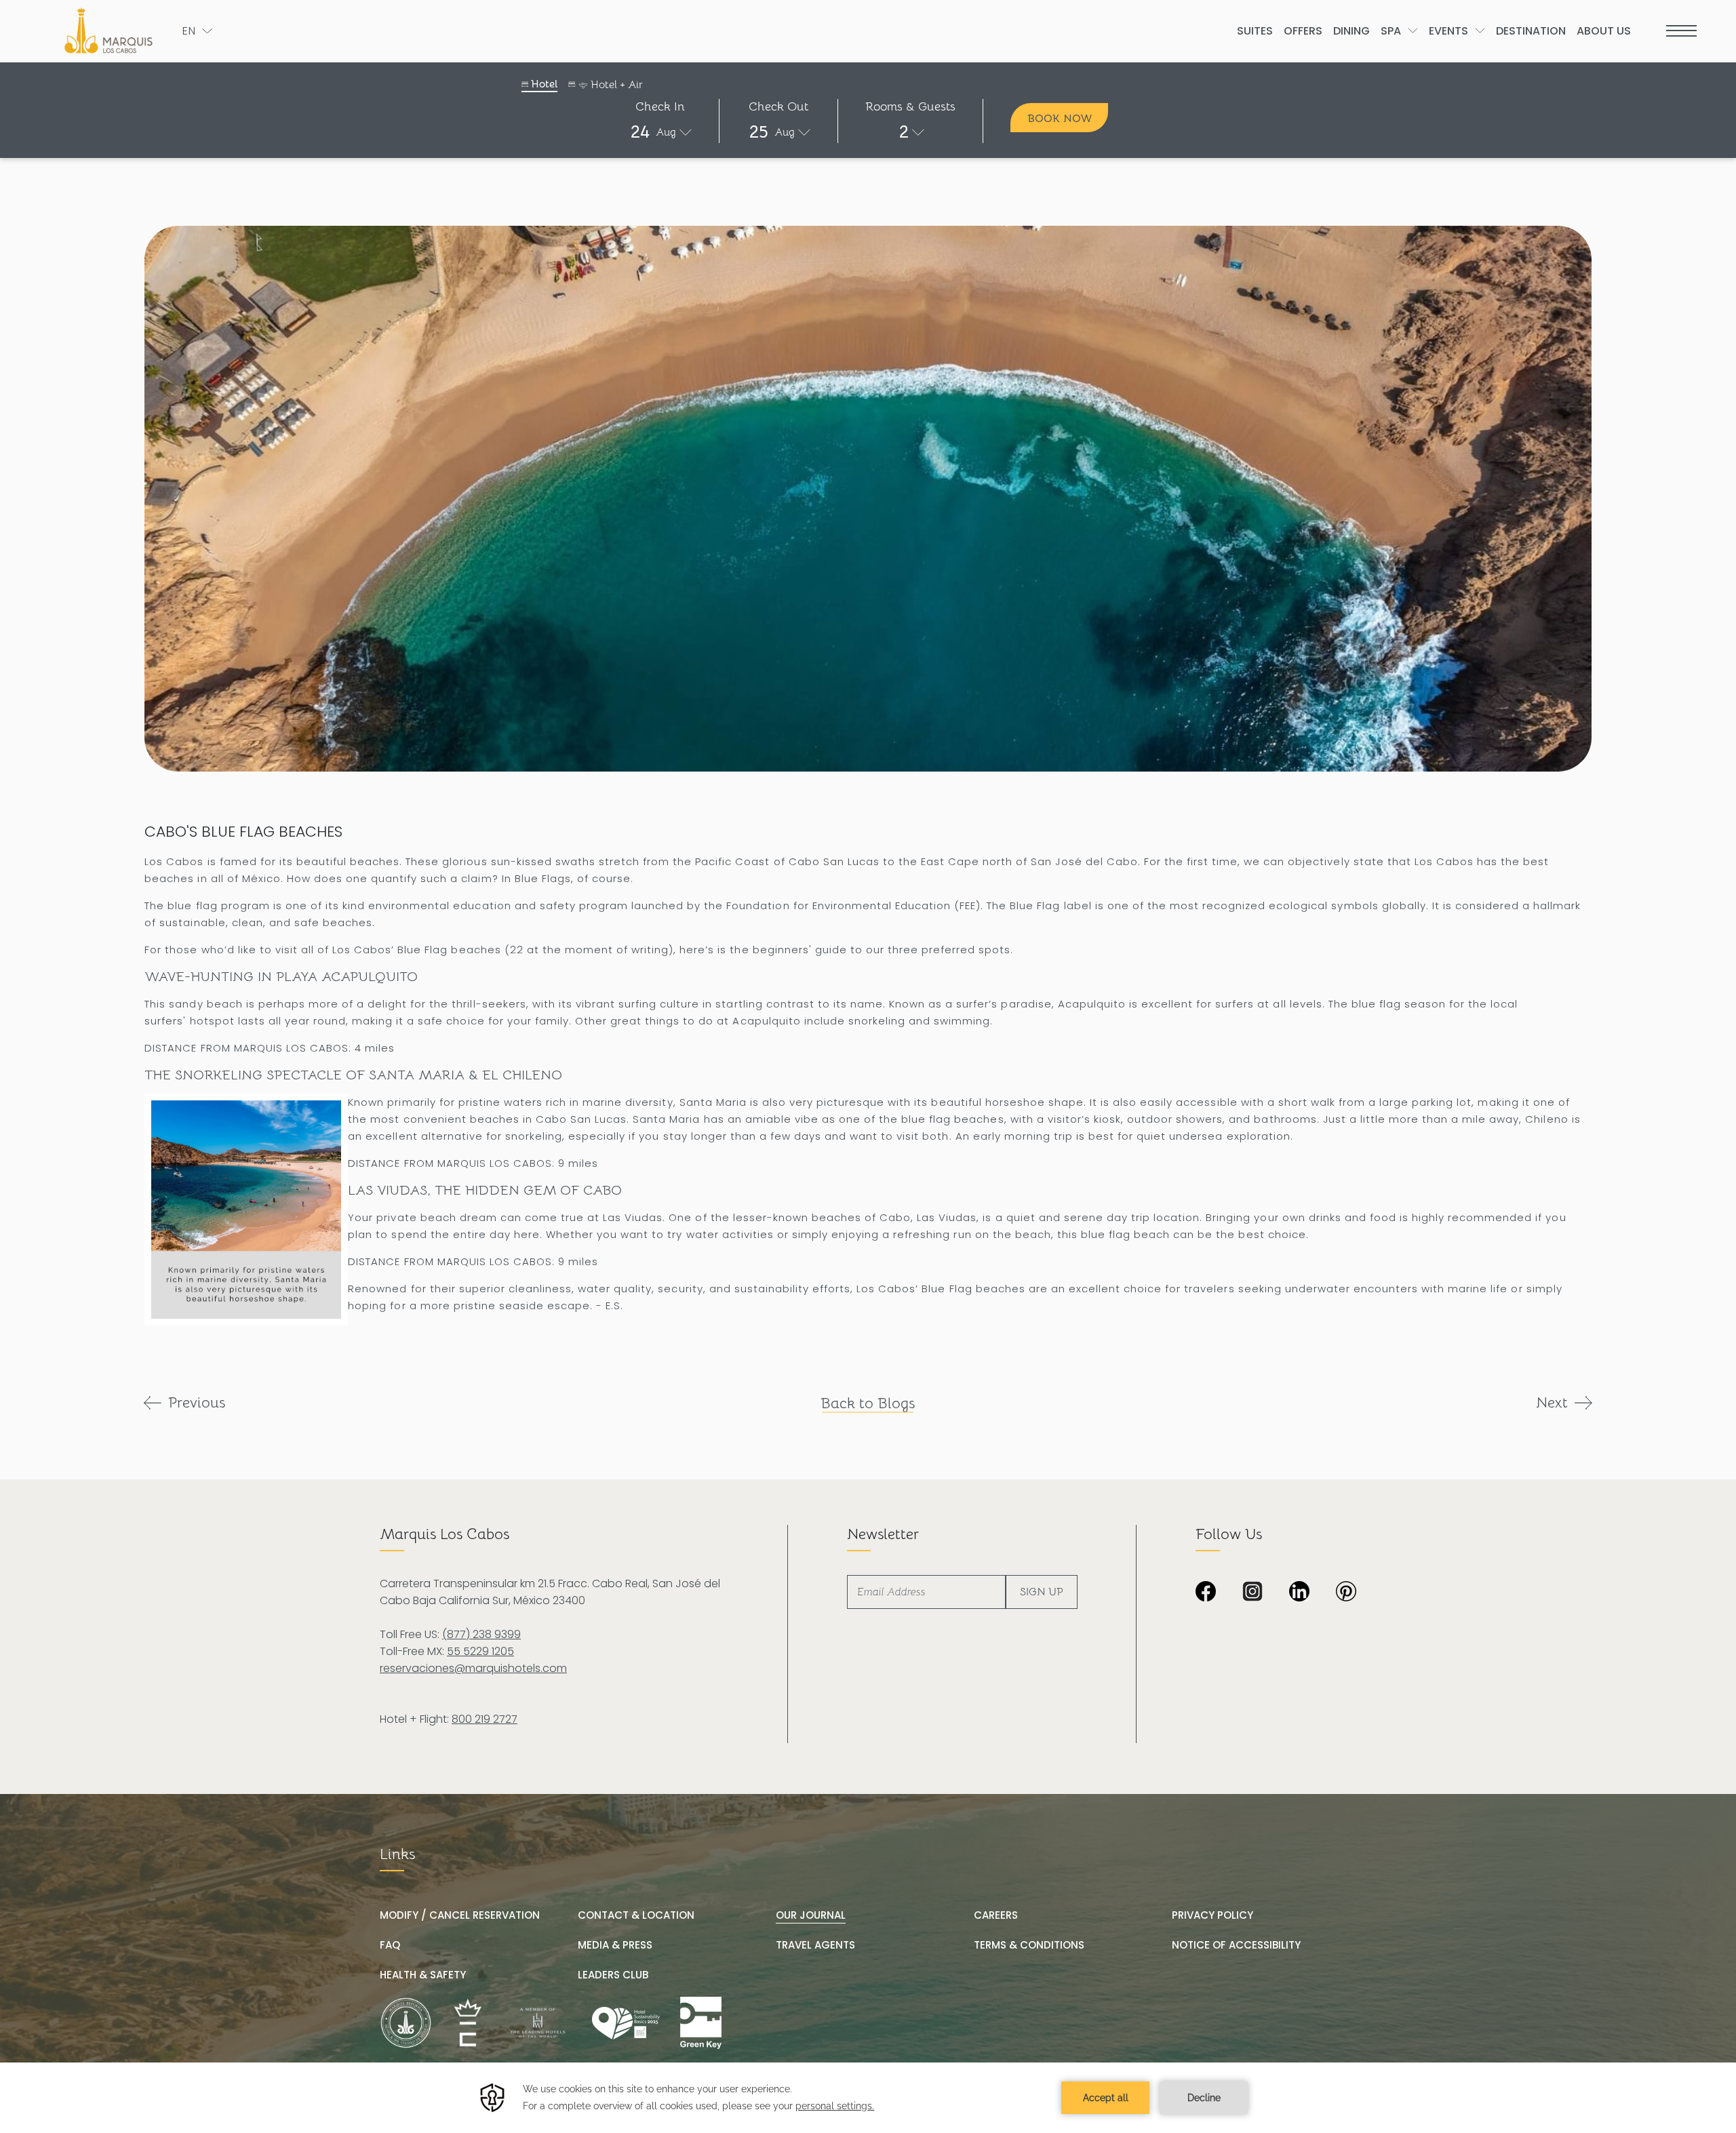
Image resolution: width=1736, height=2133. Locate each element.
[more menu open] (1681, 31)
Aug (666, 132)
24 (640, 132)
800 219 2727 (485, 1719)
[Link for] (701, 2023)
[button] (660, 132)
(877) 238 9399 (481, 1634)
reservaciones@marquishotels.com (473, 1668)
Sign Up (1042, 1592)
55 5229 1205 (480, 1651)
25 (759, 132)
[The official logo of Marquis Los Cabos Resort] (111, 31)
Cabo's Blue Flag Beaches (243, 832)
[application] (868, 2098)
